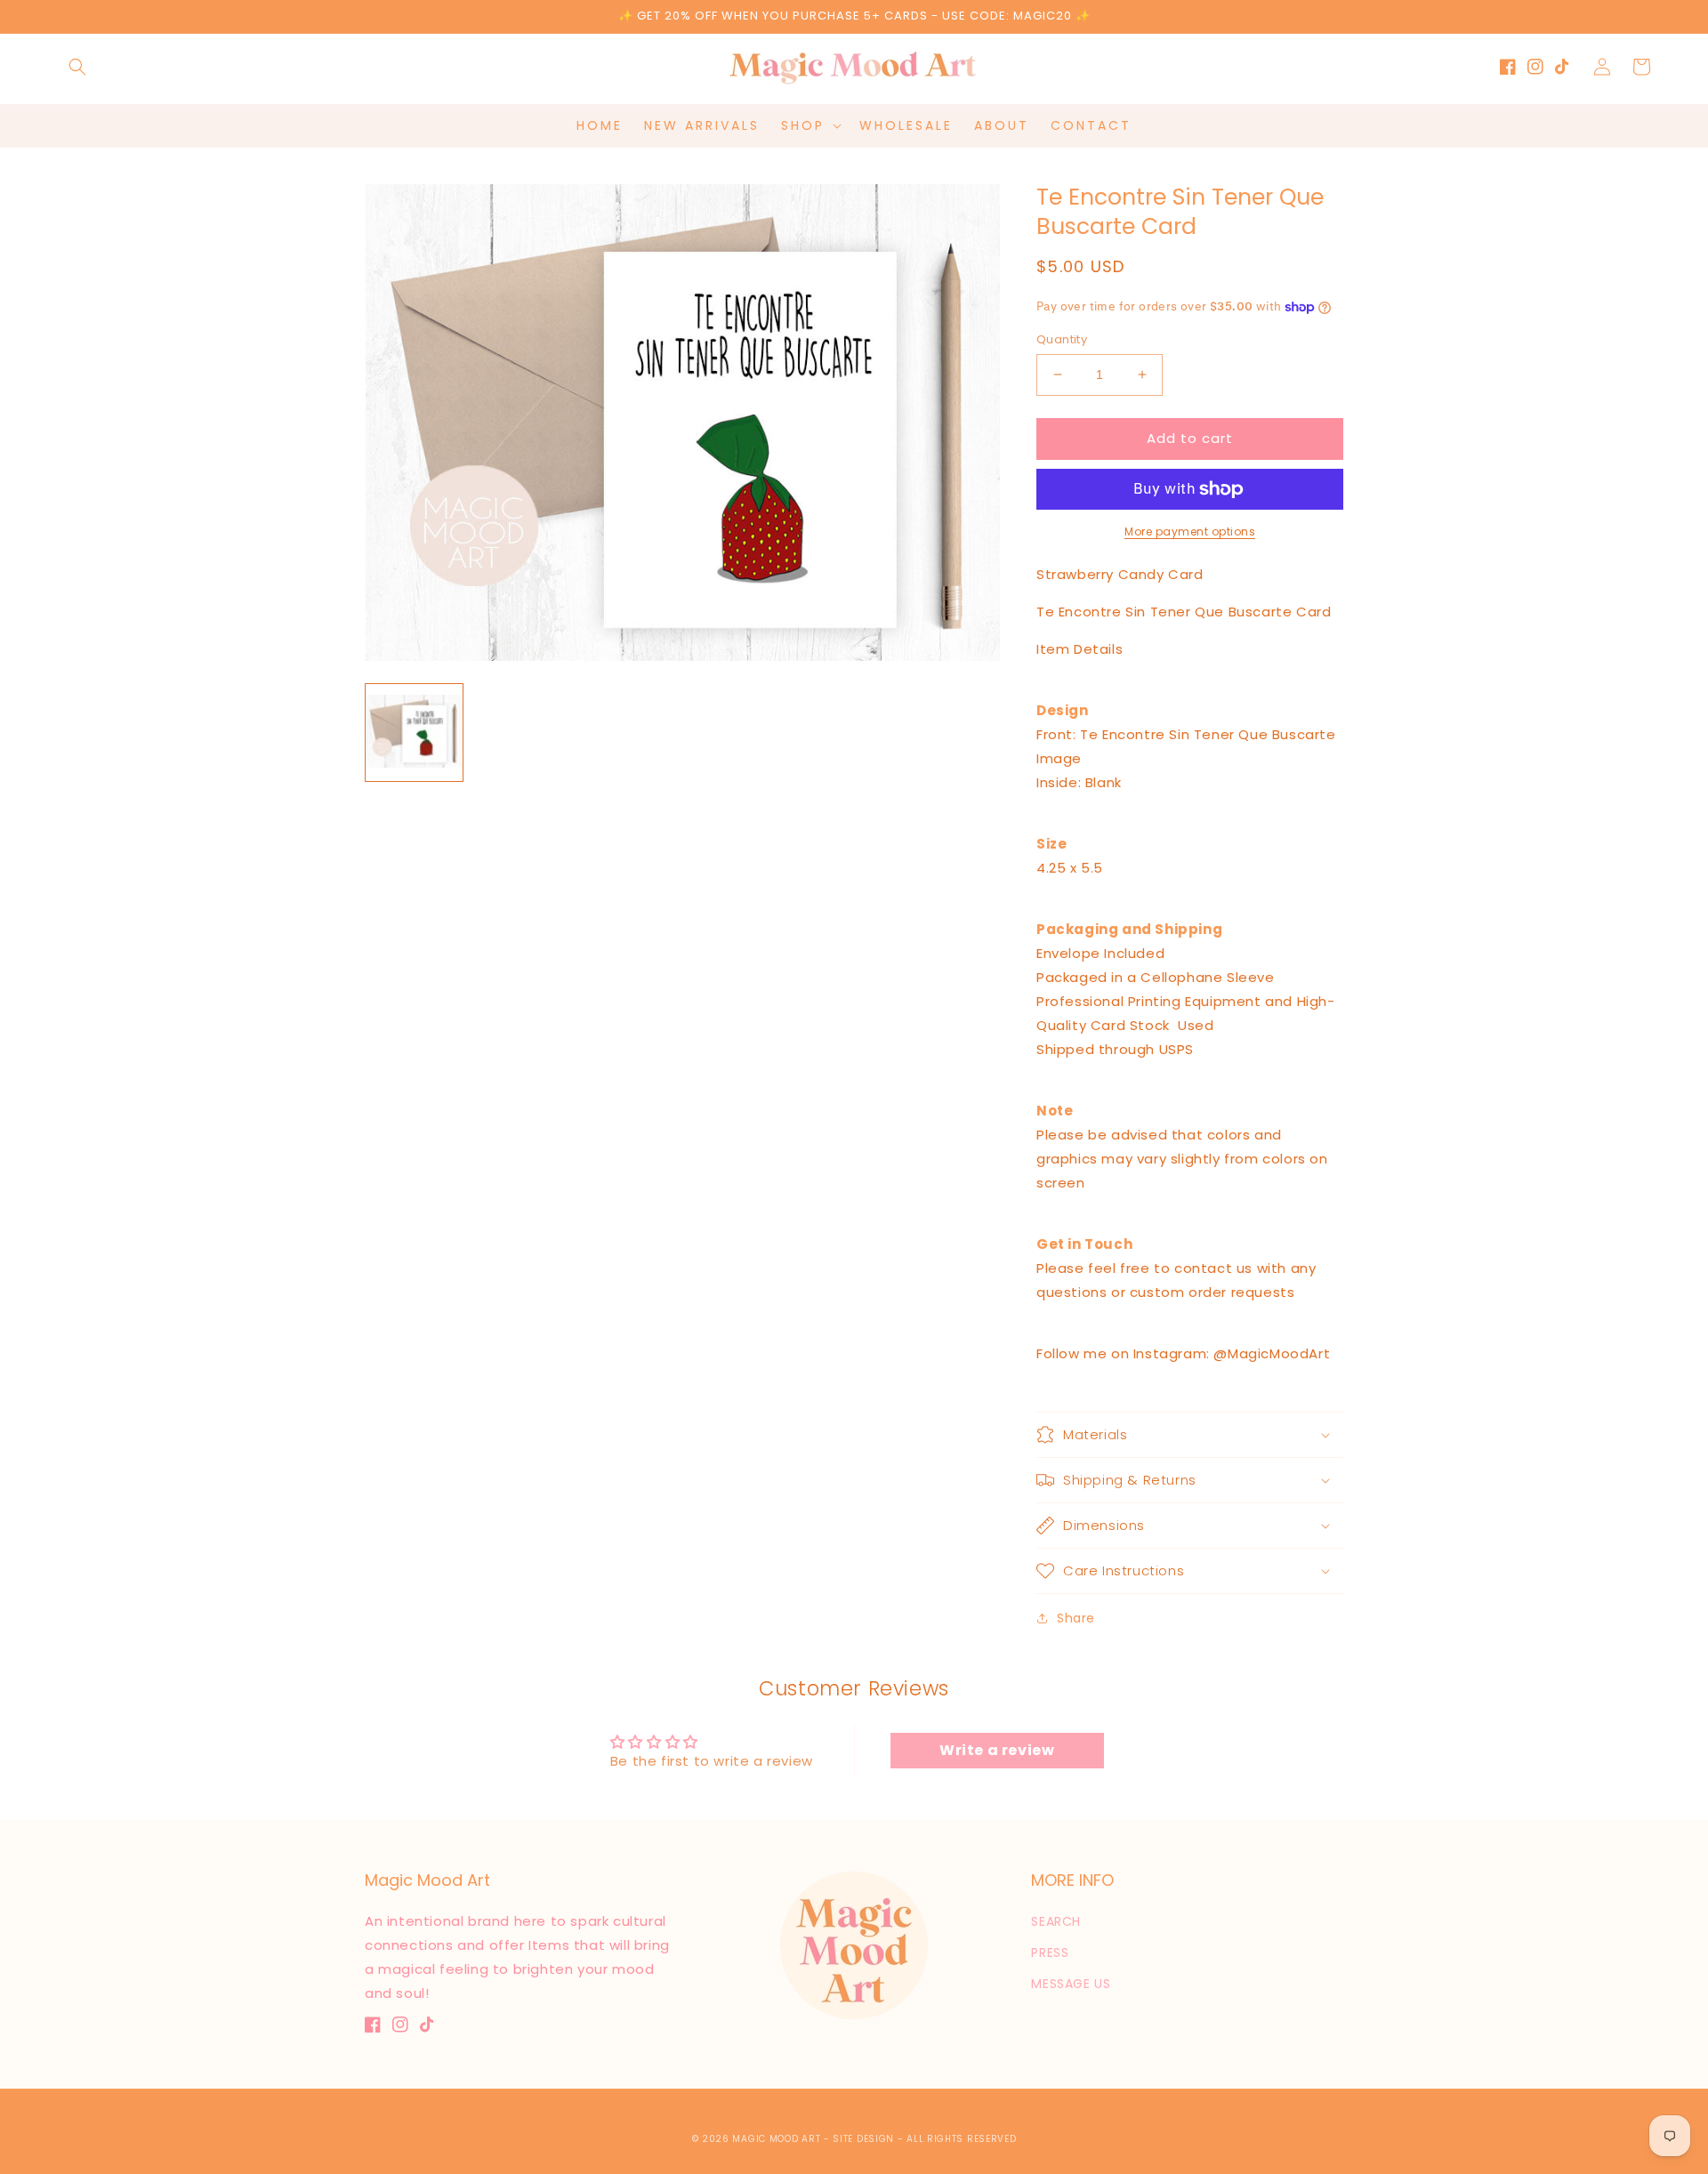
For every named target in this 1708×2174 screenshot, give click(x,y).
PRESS (1050, 1953)
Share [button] (1076, 1618)
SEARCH (1056, 1921)
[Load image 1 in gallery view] (414, 733)
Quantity (1062, 339)
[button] (77, 67)
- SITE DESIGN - (865, 2139)
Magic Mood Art (776, 2139)
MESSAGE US (1071, 1984)
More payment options (1190, 531)
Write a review (997, 1750)
